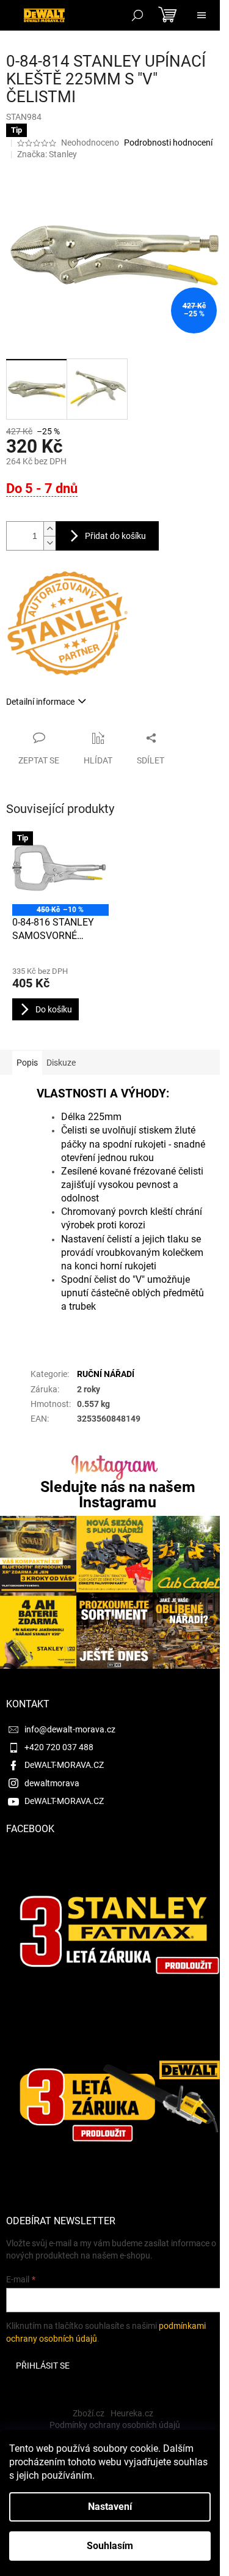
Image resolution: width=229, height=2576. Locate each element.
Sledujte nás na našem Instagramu (118, 1494)
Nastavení (110, 2507)
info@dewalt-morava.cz (70, 1729)
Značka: (47, 154)
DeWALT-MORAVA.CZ (64, 1765)
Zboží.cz (89, 2413)
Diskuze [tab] (61, 1063)
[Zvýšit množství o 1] (49, 529)
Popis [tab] (27, 1063)
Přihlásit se (43, 2366)
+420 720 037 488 (59, 1747)
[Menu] (202, 15)
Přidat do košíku (115, 536)
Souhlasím (110, 2546)
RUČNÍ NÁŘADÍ (106, 1374)
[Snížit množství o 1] (49, 543)
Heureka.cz (132, 2413)
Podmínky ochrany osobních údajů (115, 2425)
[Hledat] (137, 15)
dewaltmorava (52, 1783)
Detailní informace (40, 702)
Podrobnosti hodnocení (168, 143)
